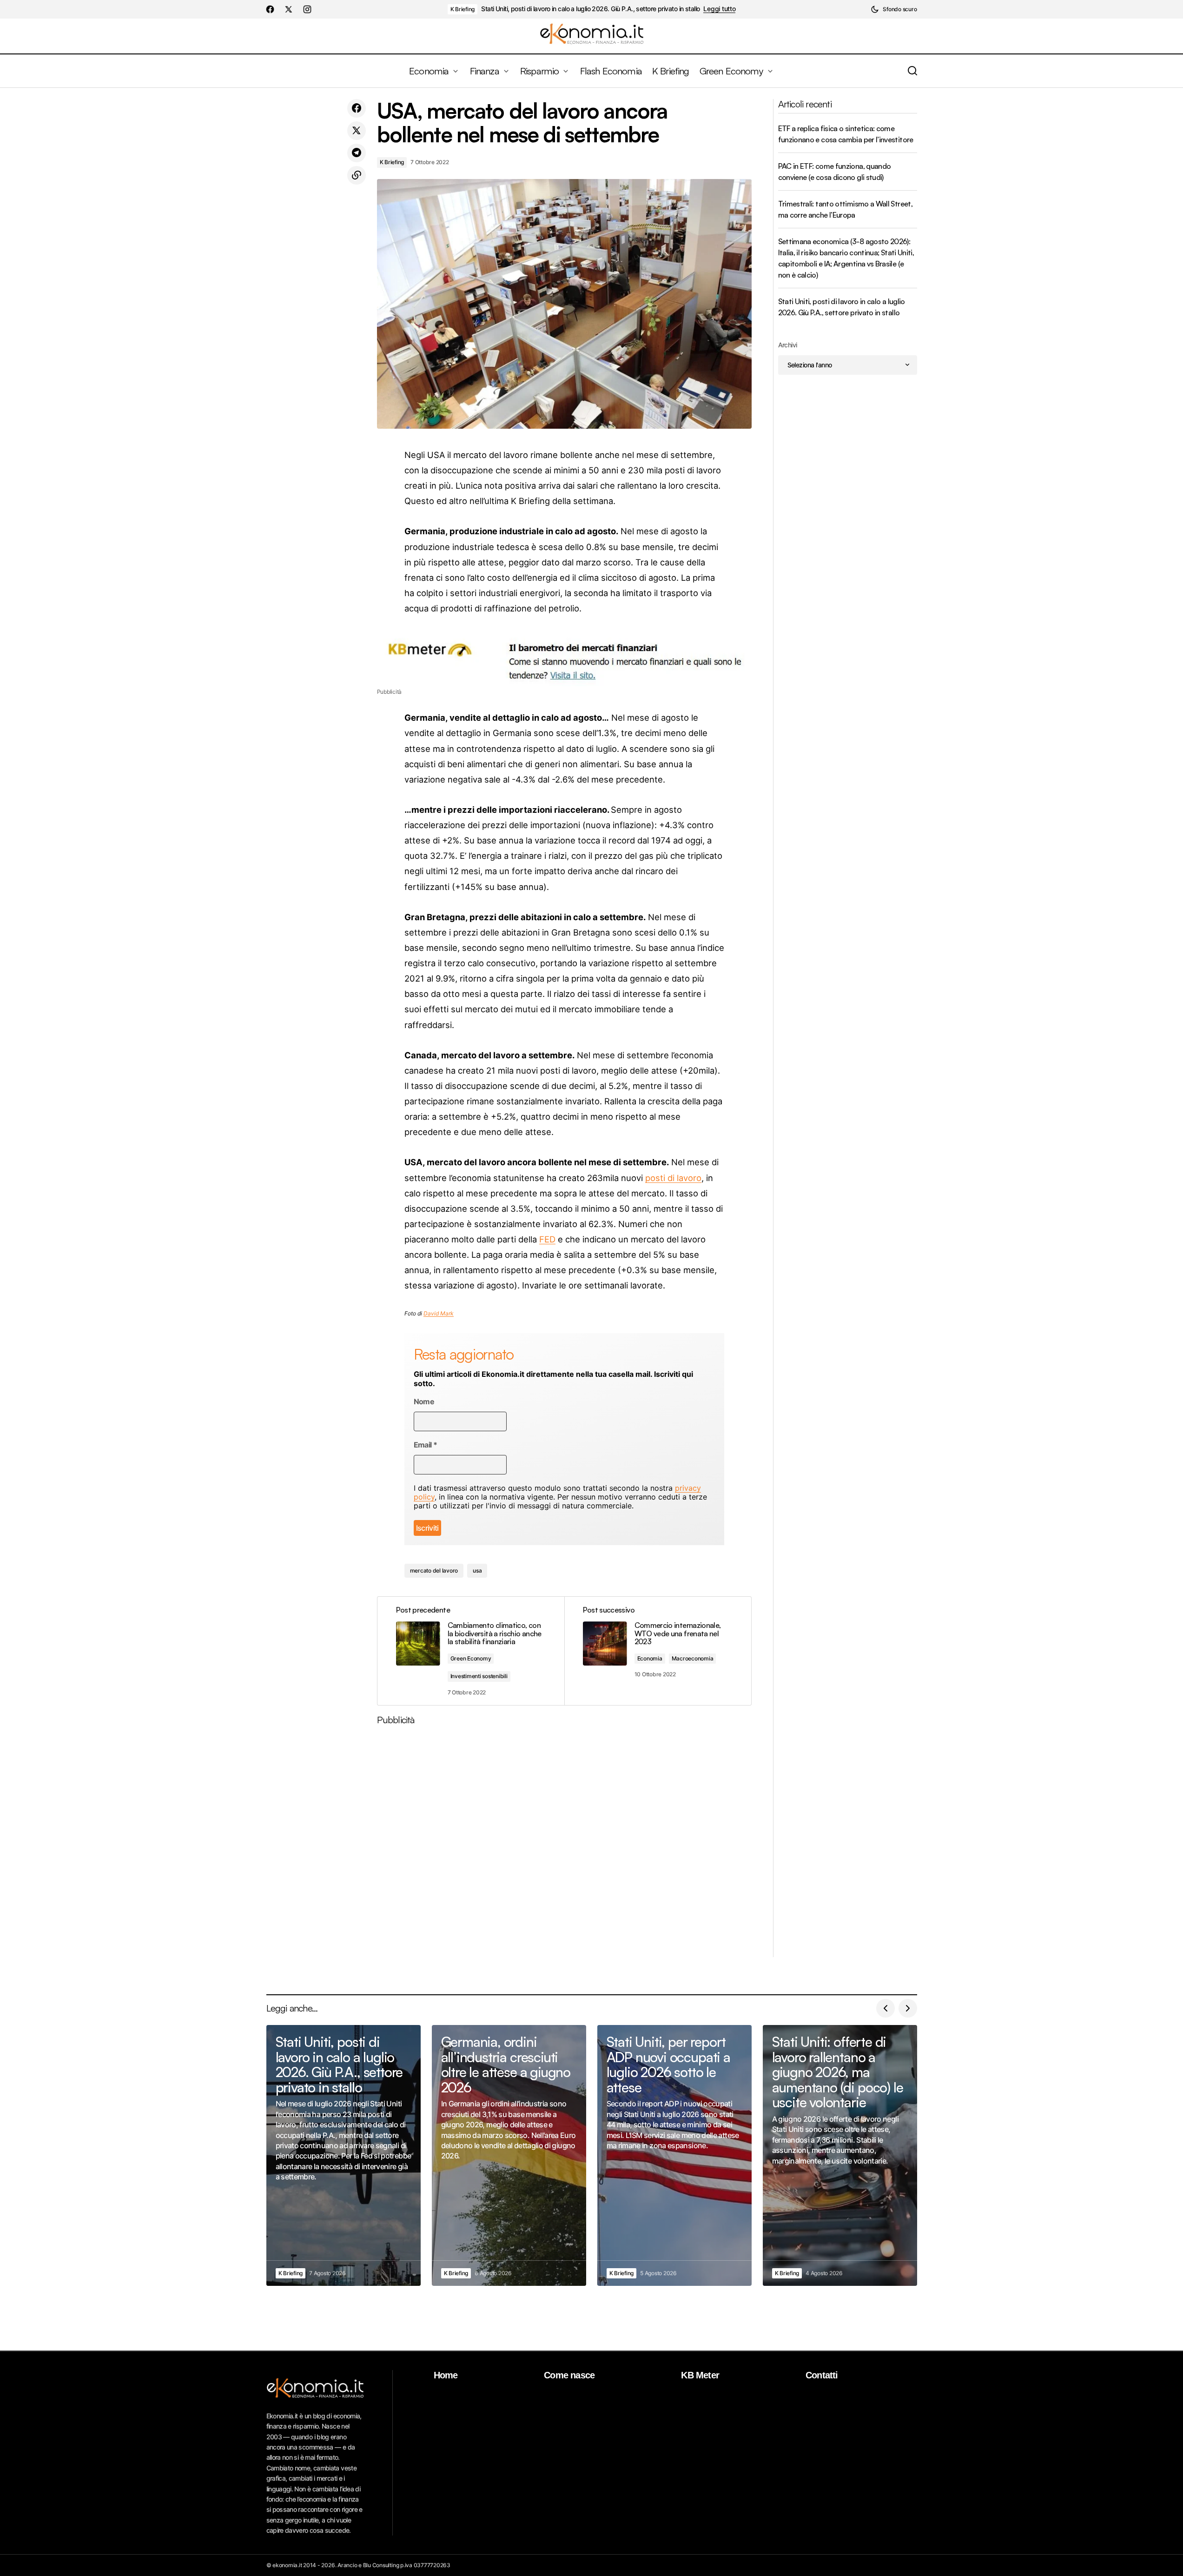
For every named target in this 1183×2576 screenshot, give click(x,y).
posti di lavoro (673, 1178)
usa (477, 1570)
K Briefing (463, 9)
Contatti (822, 2375)
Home (446, 2375)
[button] (894, 9)
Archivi (788, 345)
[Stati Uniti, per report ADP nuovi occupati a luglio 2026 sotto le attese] (674, 2155)
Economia (650, 1658)
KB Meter (700, 2375)
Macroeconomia (693, 1658)
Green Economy (471, 1658)
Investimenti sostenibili (479, 1676)
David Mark (439, 1313)
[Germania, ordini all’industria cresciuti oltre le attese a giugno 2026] (509, 2155)
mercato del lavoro (434, 1570)
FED (547, 1239)
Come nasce (569, 2375)
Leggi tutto (719, 9)
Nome (424, 1402)
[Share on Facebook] (357, 108)
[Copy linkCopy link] (357, 175)
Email (426, 1445)
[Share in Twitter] (357, 131)
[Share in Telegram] (357, 153)
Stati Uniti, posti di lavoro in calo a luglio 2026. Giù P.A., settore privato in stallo (590, 9)
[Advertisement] (564, 1845)
